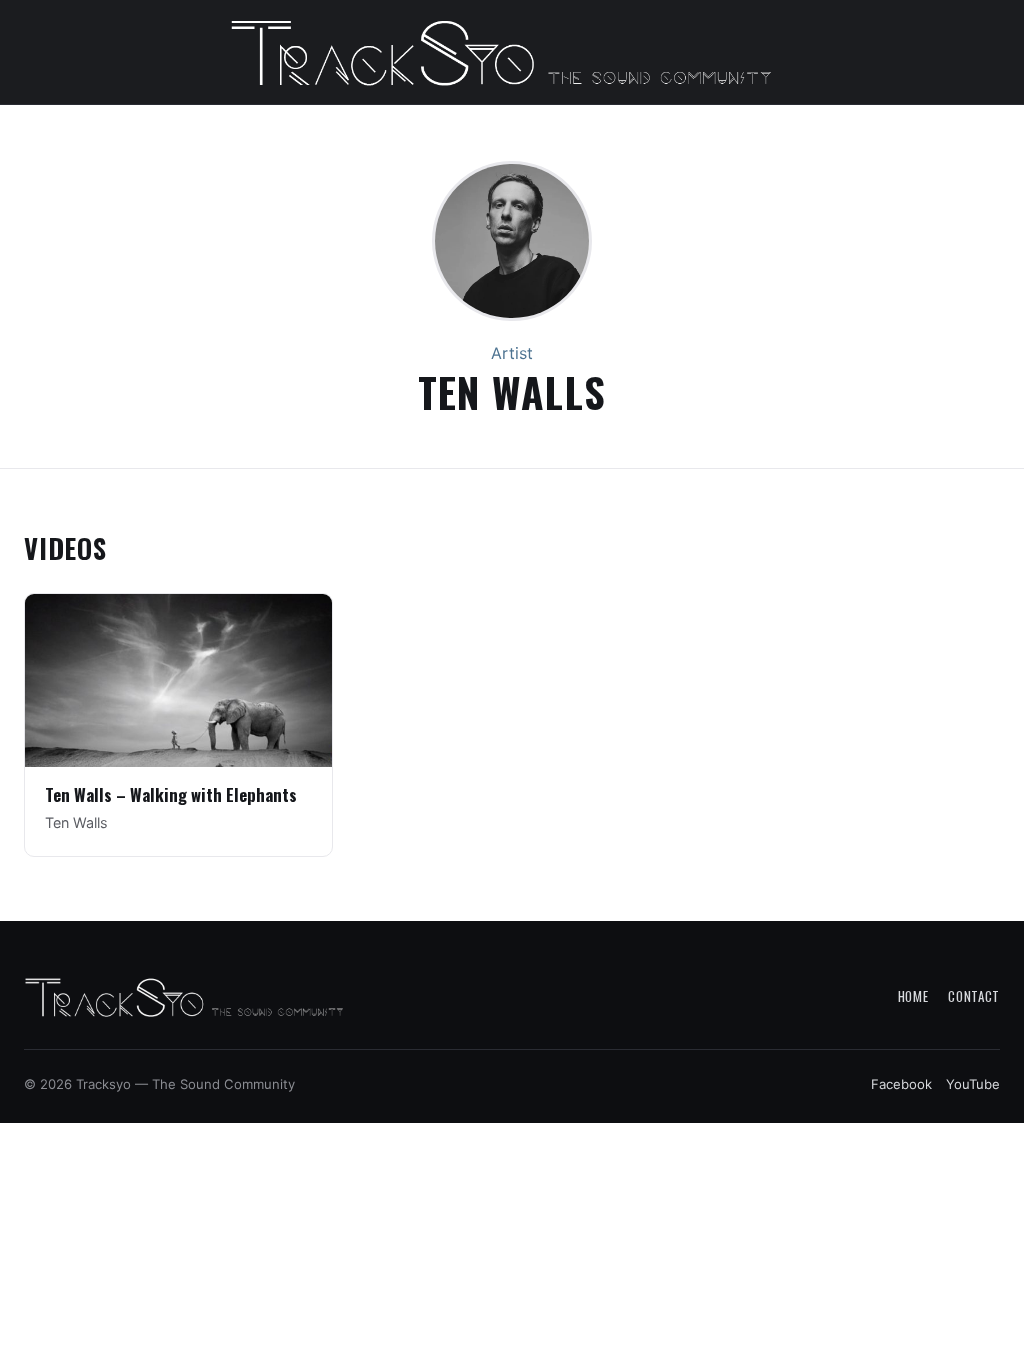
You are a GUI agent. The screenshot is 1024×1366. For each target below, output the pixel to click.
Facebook (901, 1084)
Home (913, 996)
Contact (974, 996)
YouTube (973, 1084)
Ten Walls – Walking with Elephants (171, 794)
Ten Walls (76, 822)
